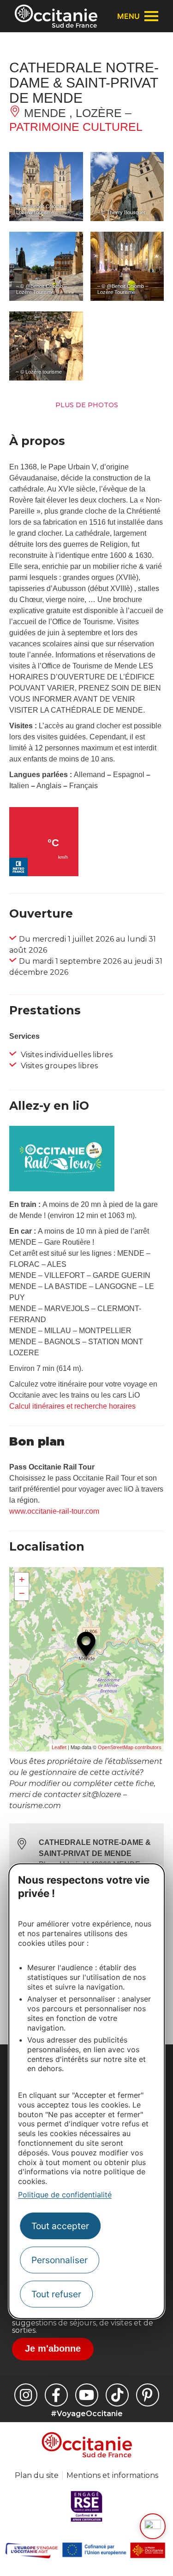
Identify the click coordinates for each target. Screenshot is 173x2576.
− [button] (22, 1593)
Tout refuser (56, 2294)
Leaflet (59, 1747)
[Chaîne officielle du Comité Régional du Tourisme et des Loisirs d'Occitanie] (87, 2395)
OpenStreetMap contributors (130, 1747)
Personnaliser (60, 2260)
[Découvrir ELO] (153, 2526)
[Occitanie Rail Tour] (62, 1189)
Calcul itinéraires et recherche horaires (72, 1406)
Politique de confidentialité (65, 2195)
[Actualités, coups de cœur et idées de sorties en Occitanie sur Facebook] (56, 2395)
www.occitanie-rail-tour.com (54, 1511)
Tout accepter (60, 2226)
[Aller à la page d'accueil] (56, 16)
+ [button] (22, 1579)
